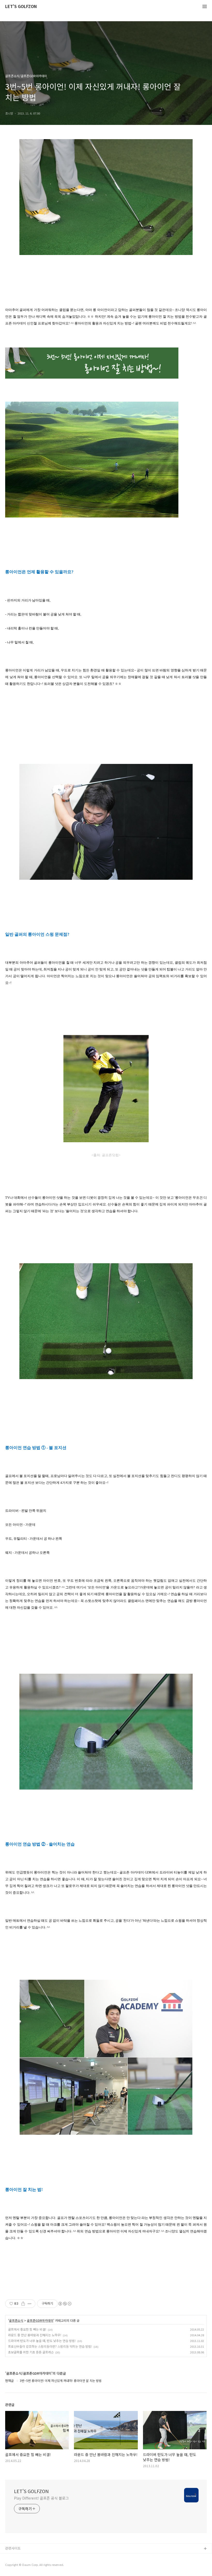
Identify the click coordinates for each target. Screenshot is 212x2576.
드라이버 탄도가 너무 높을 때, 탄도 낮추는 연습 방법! (42, 2341)
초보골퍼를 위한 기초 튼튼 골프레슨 (31, 2352)
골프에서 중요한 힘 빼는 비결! (27, 2329)
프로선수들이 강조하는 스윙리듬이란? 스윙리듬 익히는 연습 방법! (50, 2346)
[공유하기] (23, 2304)
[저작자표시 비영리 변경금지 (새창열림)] (65, 2304)
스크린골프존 (15, 2566)
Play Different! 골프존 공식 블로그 (41, 2498)
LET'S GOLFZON (21, 7)
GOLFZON (13, 2557)
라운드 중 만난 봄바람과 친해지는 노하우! (35, 2335)
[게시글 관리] (30, 2304)
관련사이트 (13, 2548)
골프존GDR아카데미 (40, 2320)
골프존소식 (16, 2320)
